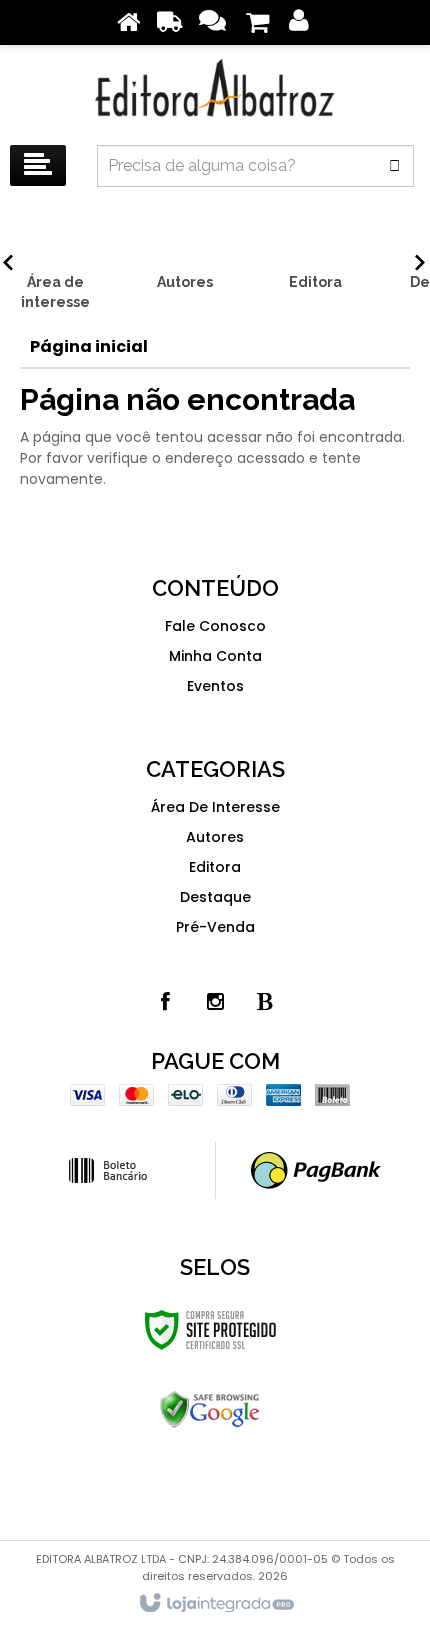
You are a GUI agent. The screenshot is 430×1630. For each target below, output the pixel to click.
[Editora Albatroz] (215, 90)
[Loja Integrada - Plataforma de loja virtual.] (215, 1604)
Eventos (215, 686)
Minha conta (215, 656)
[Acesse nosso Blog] (265, 1002)
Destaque (215, 897)
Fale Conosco (215, 626)
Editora (215, 867)
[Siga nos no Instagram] (215, 1002)
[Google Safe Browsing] (210, 1410)
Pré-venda (215, 927)
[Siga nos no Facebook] (165, 1002)
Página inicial (89, 346)
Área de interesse (215, 807)
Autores (215, 837)
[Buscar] (394, 166)
